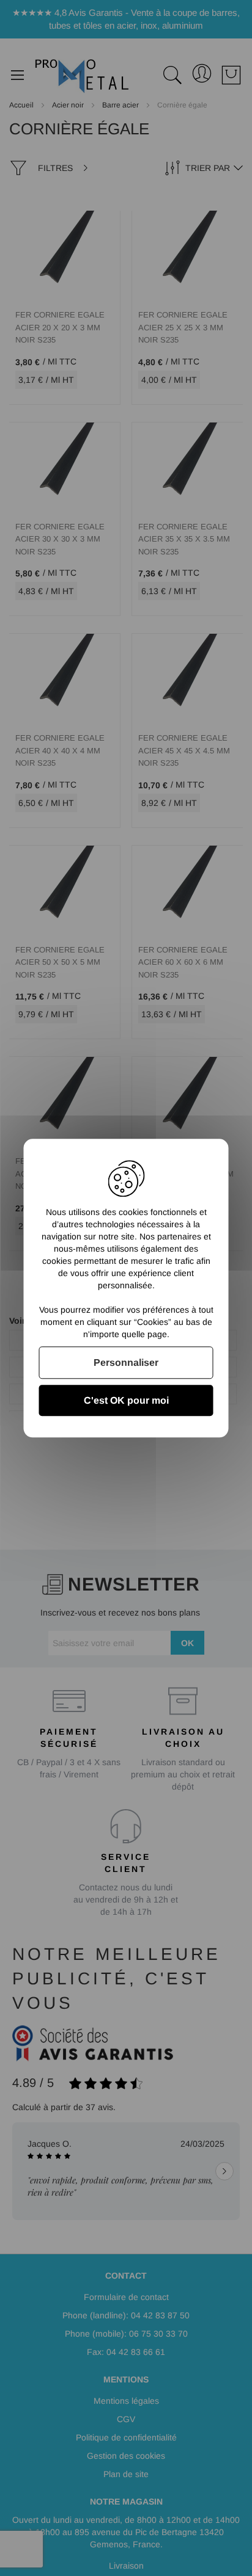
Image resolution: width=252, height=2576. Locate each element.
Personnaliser (126, 1362)
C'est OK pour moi (126, 1400)
